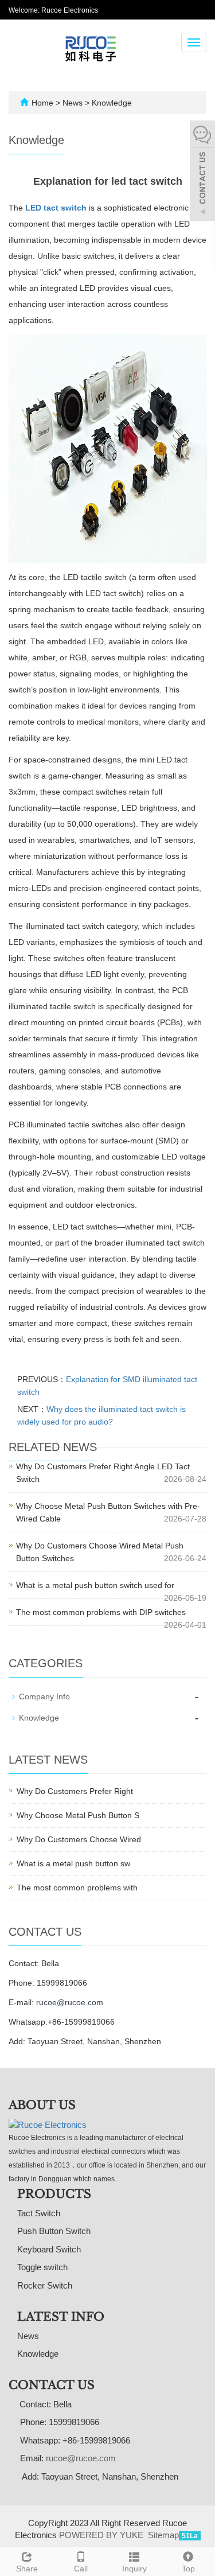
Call (81, 2569)
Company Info (44, 1696)
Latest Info (61, 2317)
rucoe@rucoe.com (70, 2002)
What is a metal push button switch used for (95, 1585)
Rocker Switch (45, 2285)
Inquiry (134, 2569)
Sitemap (163, 2535)
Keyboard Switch (49, 2249)
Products (54, 2194)
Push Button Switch (54, 2231)
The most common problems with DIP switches (101, 1612)
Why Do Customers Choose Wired (79, 1839)
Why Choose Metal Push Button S (78, 1815)
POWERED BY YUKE (102, 2535)
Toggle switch (42, 2267)
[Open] (202, 172)
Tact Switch (39, 2213)
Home (42, 103)
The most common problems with (77, 1888)
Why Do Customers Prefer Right (75, 1791)
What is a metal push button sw (73, 1863)
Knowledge (111, 103)
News (74, 103)
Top (188, 2569)
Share (27, 2569)
